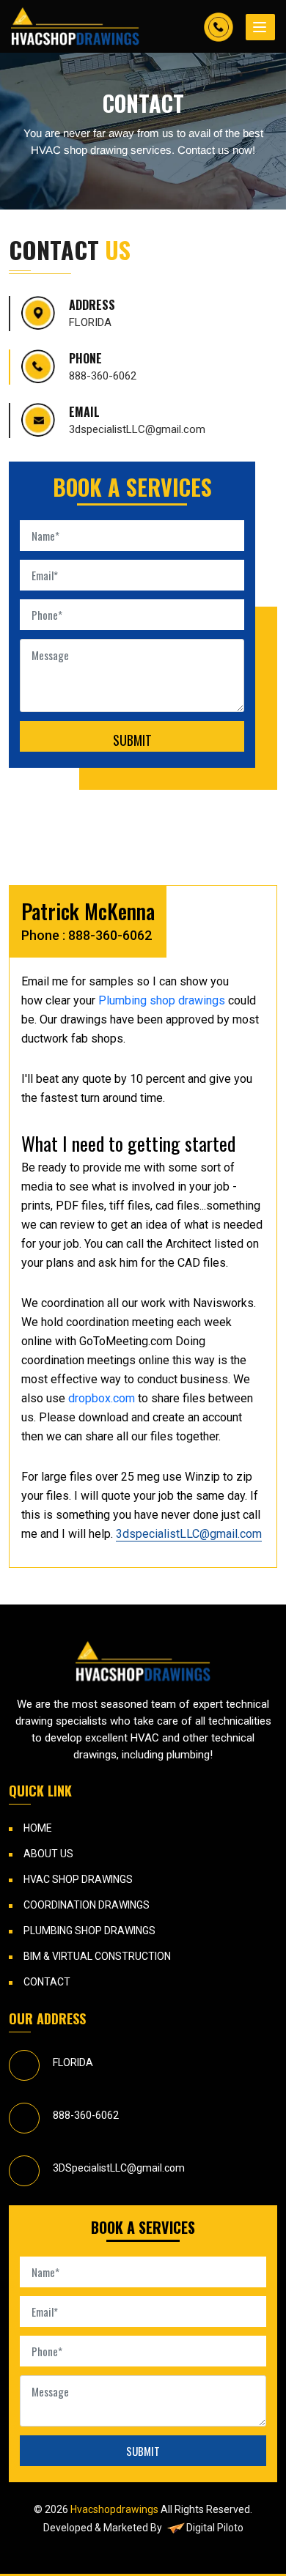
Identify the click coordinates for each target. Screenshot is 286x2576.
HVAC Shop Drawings (78, 1879)
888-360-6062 (103, 376)
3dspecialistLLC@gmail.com (137, 429)
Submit (132, 740)
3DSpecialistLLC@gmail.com (119, 2168)
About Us (48, 1854)
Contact (47, 1982)
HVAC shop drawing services (101, 150)
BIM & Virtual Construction (97, 1956)
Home (38, 1828)
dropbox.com (102, 1398)
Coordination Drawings (87, 1905)
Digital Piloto (215, 2528)
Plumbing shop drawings (162, 1000)
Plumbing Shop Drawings (89, 1931)
